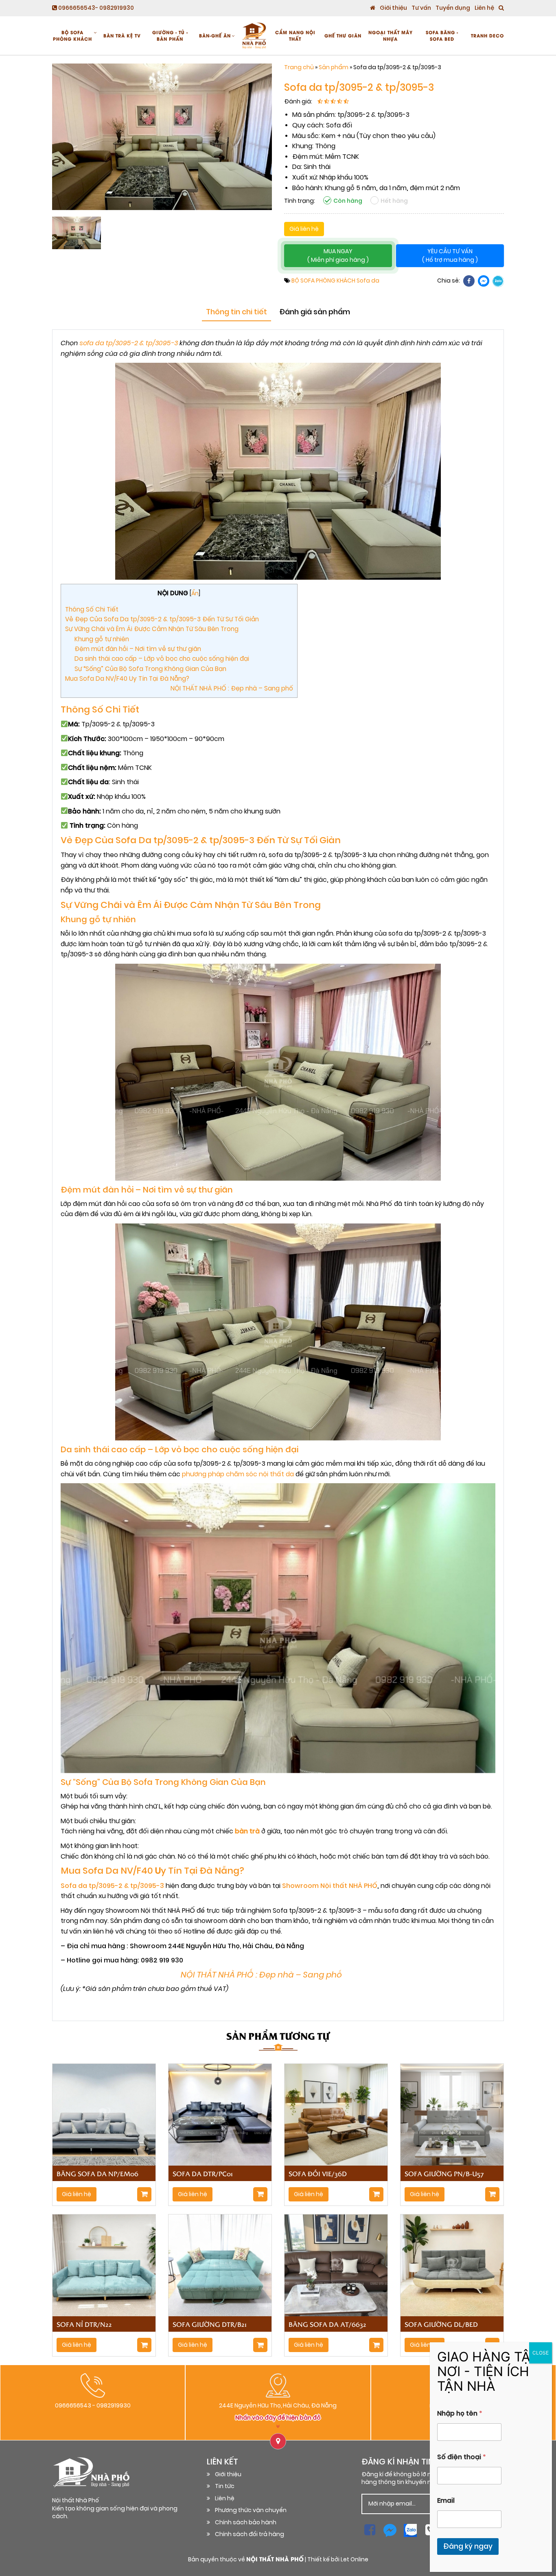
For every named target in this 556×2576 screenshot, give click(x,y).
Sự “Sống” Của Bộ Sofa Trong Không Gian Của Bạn (150, 669)
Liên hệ (484, 8)
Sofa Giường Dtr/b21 (210, 2324)
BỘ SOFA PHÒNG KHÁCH (72, 35)
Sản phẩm (334, 67)
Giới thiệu (393, 8)
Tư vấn (421, 8)
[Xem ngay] (144, 2194)
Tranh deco (487, 35)
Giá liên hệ (304, 229)
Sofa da (368, 281)
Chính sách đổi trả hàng (250, 2534)
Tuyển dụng (453, 8)
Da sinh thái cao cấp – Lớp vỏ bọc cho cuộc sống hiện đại (162, 659)
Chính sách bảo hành (246, 2522)
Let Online (355, 2560)
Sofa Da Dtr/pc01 (203, 2173)
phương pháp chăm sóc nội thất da (238, 1474)
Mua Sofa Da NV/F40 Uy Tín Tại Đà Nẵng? (127, 679)
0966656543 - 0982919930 (93, 2406)
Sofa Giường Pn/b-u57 (444, 2173)
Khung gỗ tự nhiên (102, 639)
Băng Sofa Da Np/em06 (97, 2173)
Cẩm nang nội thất (295, 35)
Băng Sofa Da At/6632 (327, 2324)
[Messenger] (484, 281)
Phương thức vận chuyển (251, 2510)
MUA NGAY (338, 256)
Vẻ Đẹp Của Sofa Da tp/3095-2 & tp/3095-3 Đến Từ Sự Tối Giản (162, 619)
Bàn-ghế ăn (215, 35)
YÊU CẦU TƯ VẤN (450, 256)
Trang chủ (299, 67)
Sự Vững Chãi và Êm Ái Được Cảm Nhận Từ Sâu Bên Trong (152, 629)
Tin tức (225, 2486)
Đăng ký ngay (468, 2546)
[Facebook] (469, 281)
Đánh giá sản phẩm (315, 312)
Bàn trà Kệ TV (122, 35)
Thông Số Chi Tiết (92, 609)
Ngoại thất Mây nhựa (391, 35)
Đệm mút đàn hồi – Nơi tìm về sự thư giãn (138, 649)
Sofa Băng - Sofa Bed (442, 35)
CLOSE (541, 2353)
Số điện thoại (462, 2457)
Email (446, 2500)
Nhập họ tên (460, 2413)
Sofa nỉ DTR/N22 (84, 2324)
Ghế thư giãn (343, 35)
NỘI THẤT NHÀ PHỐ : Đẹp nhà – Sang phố (184, 688)
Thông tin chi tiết (236, 312)
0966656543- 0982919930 (95, 8)
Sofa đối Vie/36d (318, 2173)
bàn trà (247, 1831)
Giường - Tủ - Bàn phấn (170, 35)
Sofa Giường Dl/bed (441, 2324)
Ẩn (195, 593)
